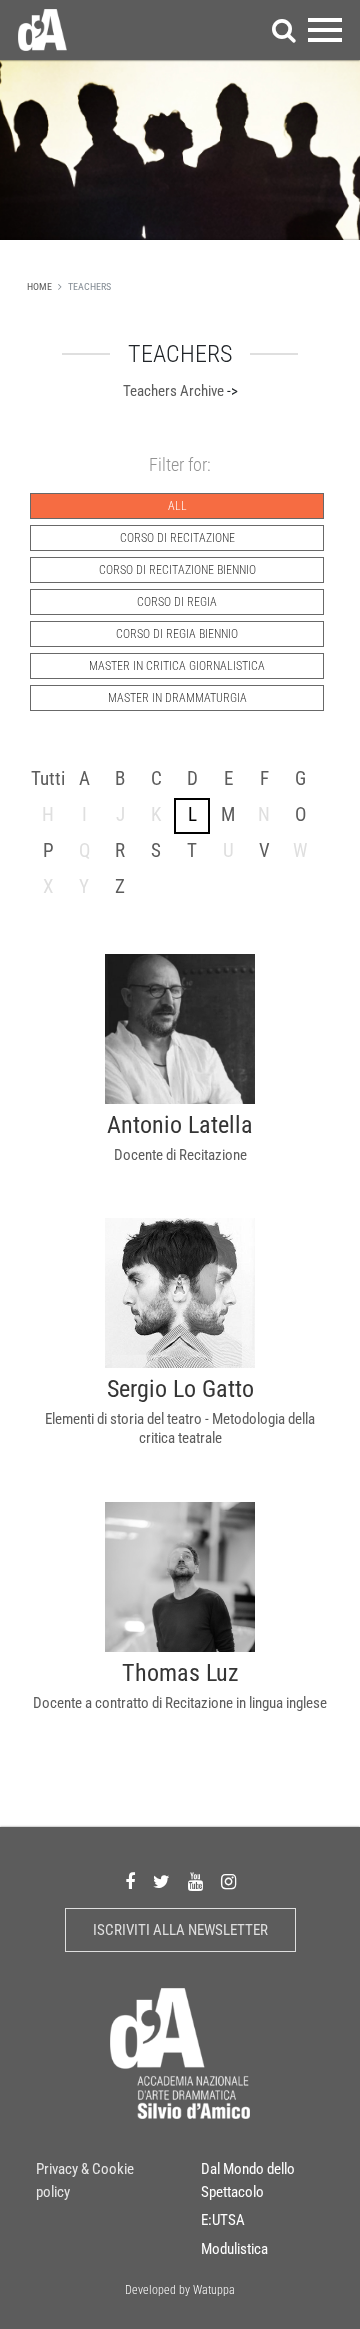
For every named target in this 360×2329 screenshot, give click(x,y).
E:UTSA (223, 2220)
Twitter (161, 1882)
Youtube (195, 1882)
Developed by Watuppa (180, 2290)
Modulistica (234, 2249)
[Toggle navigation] (325, 30)
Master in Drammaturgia (177, 698)
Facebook (130, 1882)
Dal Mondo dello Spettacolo (248, 2180)
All (177, 506)
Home (39, 286)
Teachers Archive (173, 391)
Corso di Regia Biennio (177, 634)
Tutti (48, 778)
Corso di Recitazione (177, 538)
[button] (284, 30)
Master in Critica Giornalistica (177, 666)
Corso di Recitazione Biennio (177, 570)
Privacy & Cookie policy (85, 2180)
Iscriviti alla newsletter (180, 1930)
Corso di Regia (177, 602)
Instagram (228, 1882)
